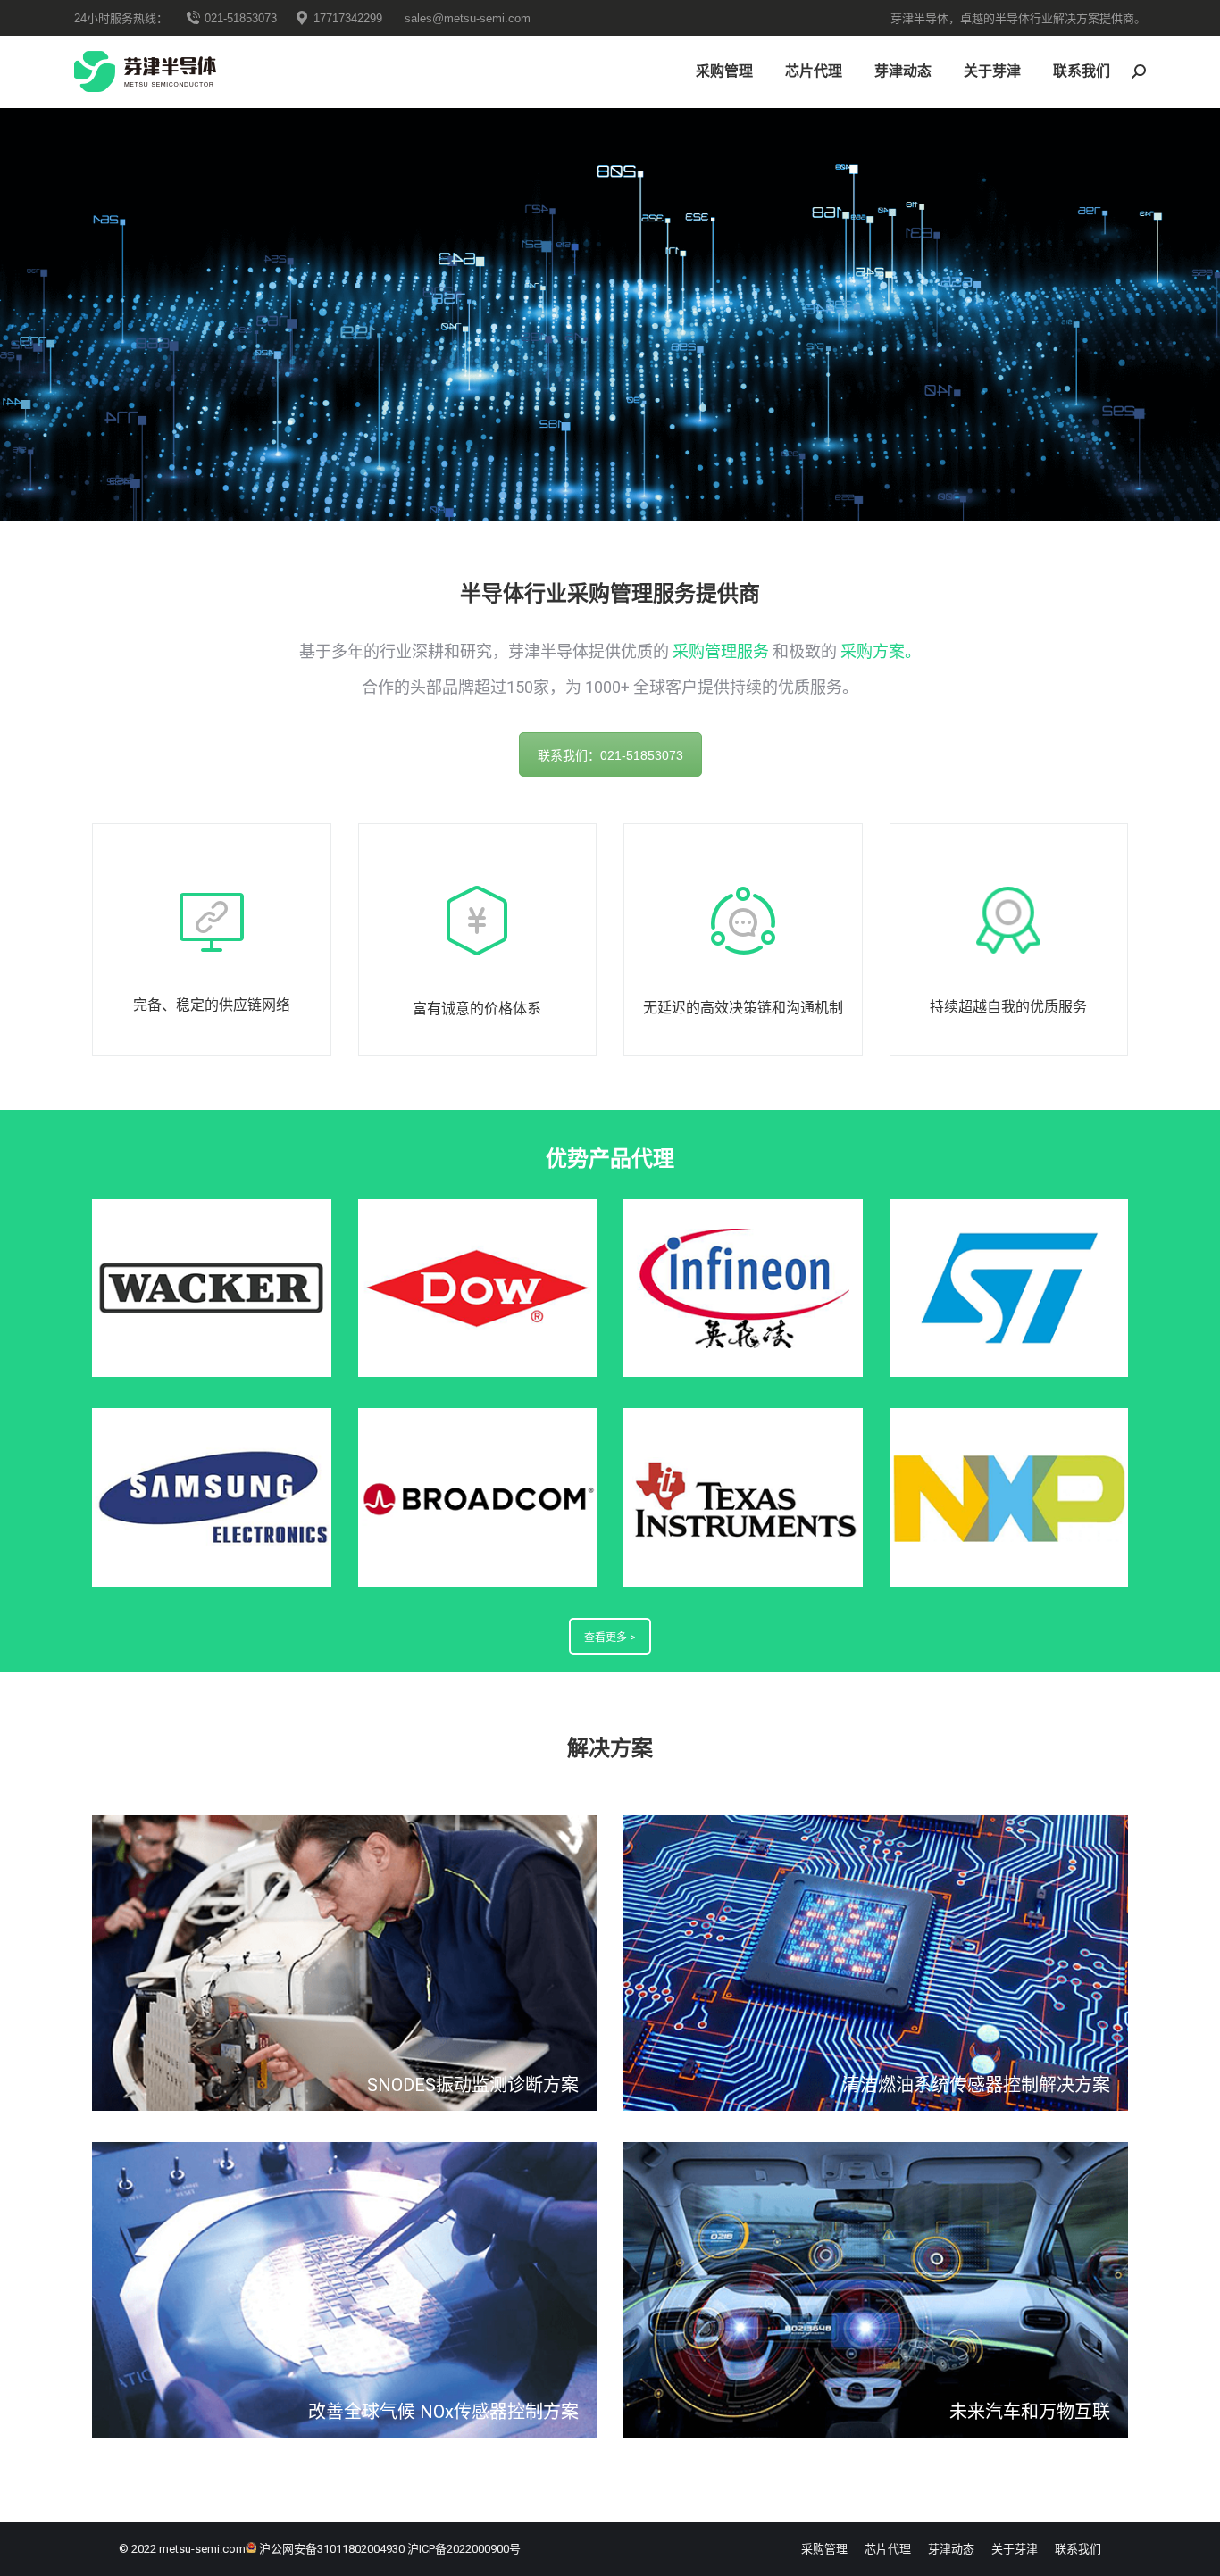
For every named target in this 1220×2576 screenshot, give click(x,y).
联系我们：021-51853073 (610, 755)
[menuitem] (724, 71)
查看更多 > (610, 1638)
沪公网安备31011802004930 (332, 2549)
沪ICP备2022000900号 (464, 2549)
